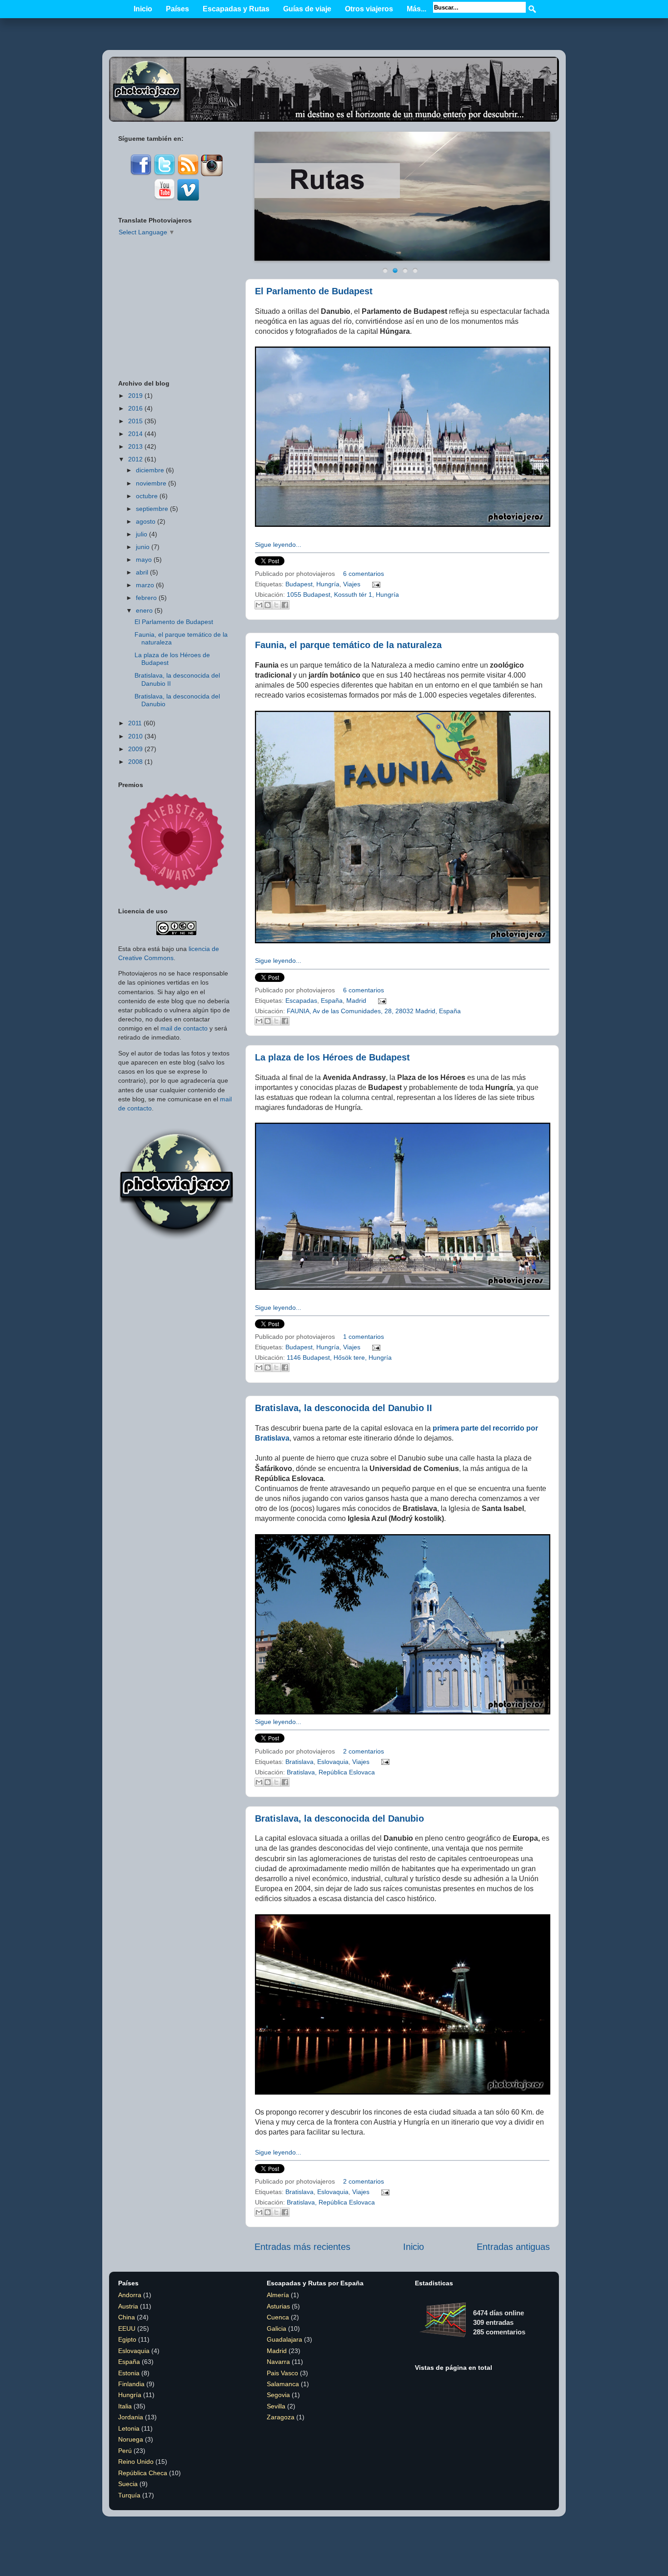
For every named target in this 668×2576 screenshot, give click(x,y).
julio (142, 534)
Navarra (278, 2362)
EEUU (127, 2328)
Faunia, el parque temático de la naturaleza (348, 645)
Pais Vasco (282, 2373)
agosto (146, 521)
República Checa (143, 2473)
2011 (135, 723)
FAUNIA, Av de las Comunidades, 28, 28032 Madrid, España (374, 1011)
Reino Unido (136, 2462)
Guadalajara (284, 2339)
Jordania (131, 2417)
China (127, 2317)
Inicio (143, 9)
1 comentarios (364, 1337)
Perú (125, 2451)
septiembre (152, 509)
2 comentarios (364, 1751)
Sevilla (276, 2406)
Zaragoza (281, 2417)
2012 (135, 459)
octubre (147, 496)
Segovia (278, 2395)
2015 (135, 421)
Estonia (129, 2373)
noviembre (151, 483)
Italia (125, 2406)
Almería (278, 2295)
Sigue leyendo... (278, 545)
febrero (146, 598)
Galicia (277, 2328)
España (332, 1001)
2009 (135, 749)
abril (142, 572)
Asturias (278, 2306)
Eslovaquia (333, 1762)
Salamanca (283, 2384)
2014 (135, 434)
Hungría (328, 584)
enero (144, 610)
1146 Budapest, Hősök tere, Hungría (339, 1357)
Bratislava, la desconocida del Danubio (339, 1818)
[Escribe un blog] (268, 605)
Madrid (356, 1001)
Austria (128, 2306)
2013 (135, 446)
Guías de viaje (307, 9)
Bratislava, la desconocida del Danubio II (344, 1408)
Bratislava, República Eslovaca (331, 1772)
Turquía (129, 2495)
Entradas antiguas (513, 2247)
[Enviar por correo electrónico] (259, 605)
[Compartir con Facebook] (285, 605)
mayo (144, 560)
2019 (135, 396)
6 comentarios (364, 574)
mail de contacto (184, 1028)
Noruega (131, 2439)
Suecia (128, 2484)
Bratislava (299, 1762)
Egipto (127, 2339)
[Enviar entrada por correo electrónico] (374, 584)
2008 (135, 762)
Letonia (129, 2428)
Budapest (299, 584)
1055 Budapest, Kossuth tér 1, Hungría (343, 594)
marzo (145, 585)
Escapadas (301, 1001)
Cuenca (278, 2317)
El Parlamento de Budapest (314, 291)
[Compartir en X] (276, 605)
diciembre (150, 470)
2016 (135, 408)
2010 (135, 736)
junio (143, 547)
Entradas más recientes (302, 2247)
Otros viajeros (369, 9)
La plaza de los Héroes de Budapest (332, 1057)
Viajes (352, 584)
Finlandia (131, 2384)
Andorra (130, 2295)
